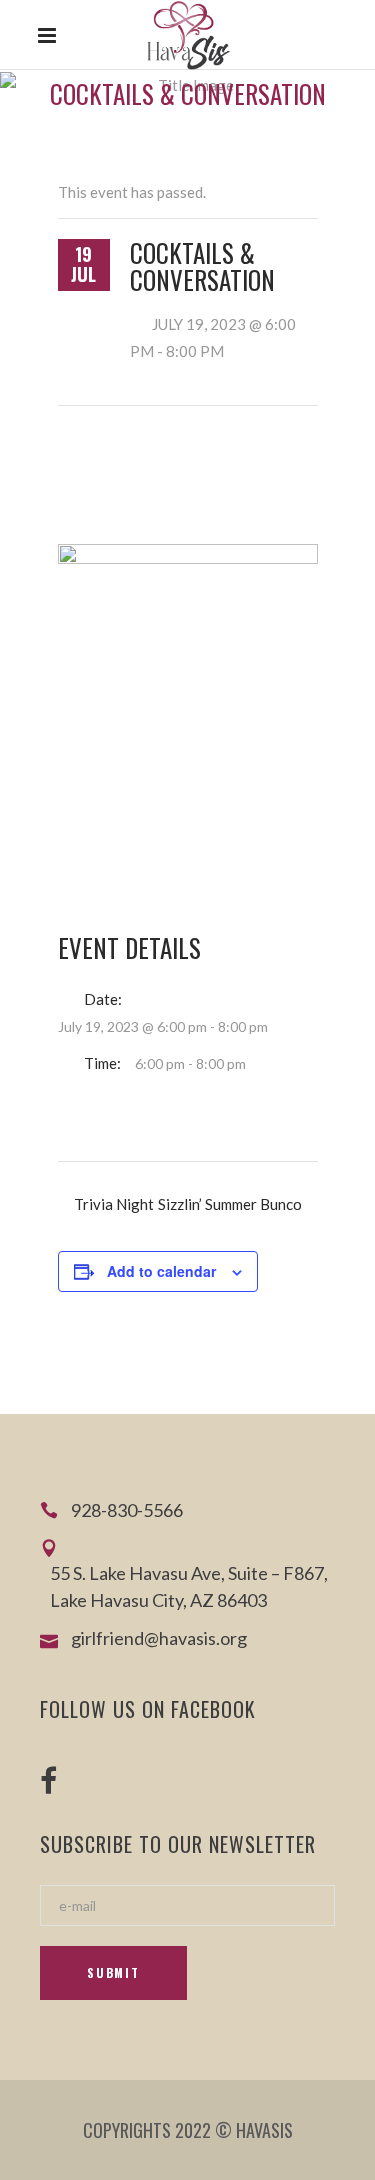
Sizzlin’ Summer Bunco (230, 1204)
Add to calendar (161, 1271)
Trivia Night (114, 1204)
